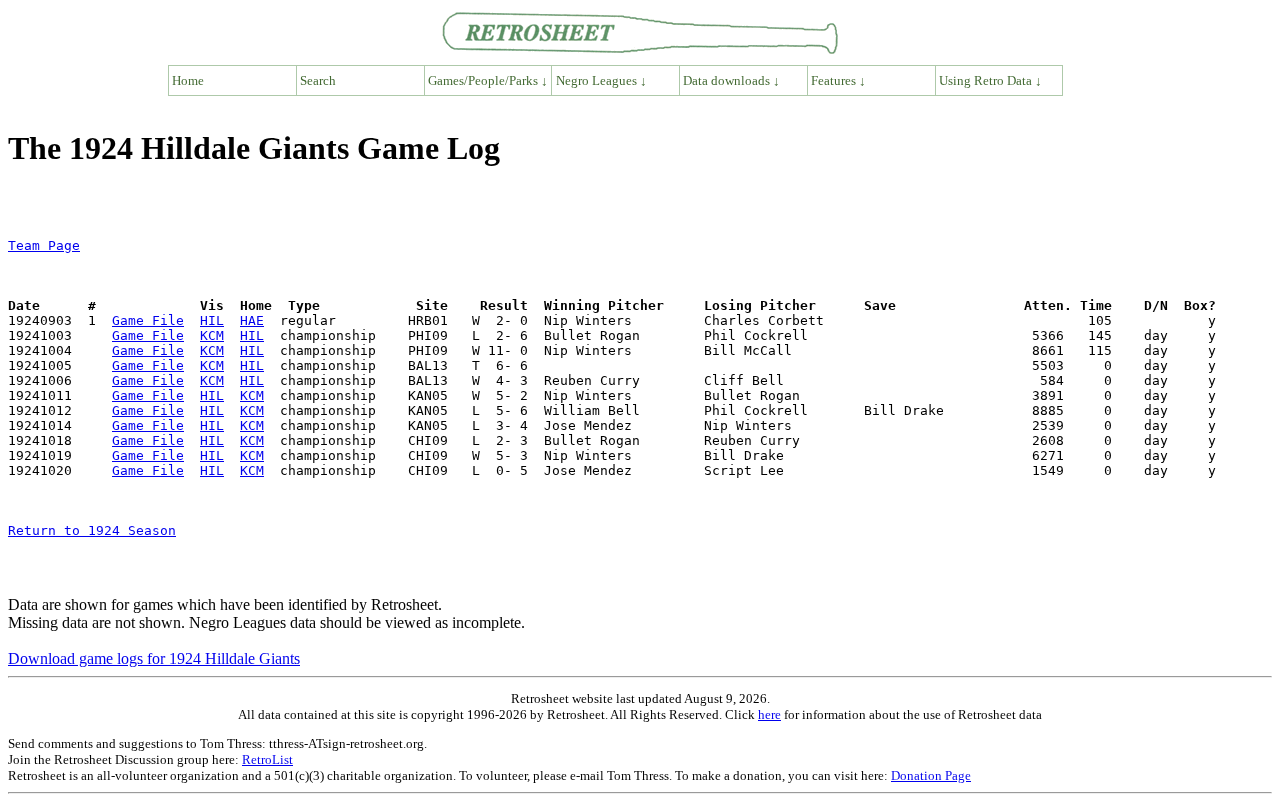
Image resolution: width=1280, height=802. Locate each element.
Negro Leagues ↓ (601, 80)
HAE (252, 320)
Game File (148, 320)
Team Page (44, 245)
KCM (212, 335)
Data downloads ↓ (731, 80)
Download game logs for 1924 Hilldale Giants (154, 658)
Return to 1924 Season (92, 530)
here (769, 714)
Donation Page (931, 775)
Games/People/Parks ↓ (488, 80)
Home (188, 80)
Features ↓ (838, 80)
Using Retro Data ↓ (990, 80)
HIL (212, 320)
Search (318, 80)
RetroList (267, 759)
